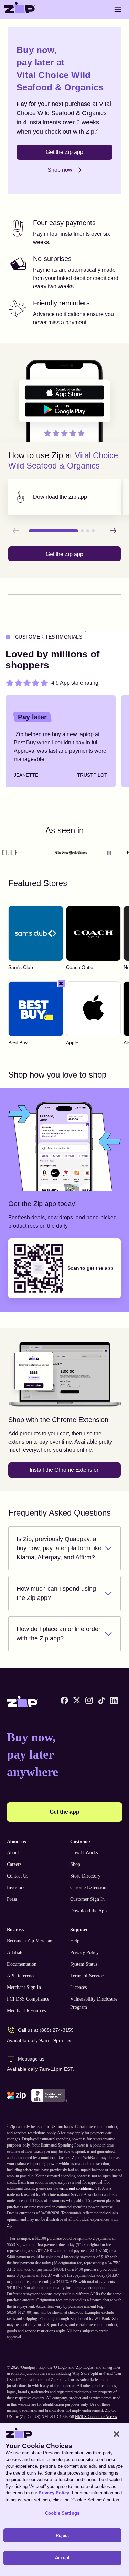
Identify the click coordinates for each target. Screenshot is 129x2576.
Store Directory (85, 1876)
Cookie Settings (62, 2513)
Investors (16, 1888)
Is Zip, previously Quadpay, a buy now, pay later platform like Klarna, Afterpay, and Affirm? (59, 1548)
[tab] (64, 497)
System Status (84, 1964)
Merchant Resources (26, 2011)
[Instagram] (89, 1700)
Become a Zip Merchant (30, 1941)
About (13, 1853)
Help (75, 1941)
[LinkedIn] (114, 1700)
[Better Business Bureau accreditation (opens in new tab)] (49, 2095)
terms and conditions (76, 2188)
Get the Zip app (64, 152)
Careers (14, 1864)
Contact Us (18, 1876)
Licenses (78, 1987)
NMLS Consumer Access (96, 2417)
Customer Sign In (87, 1899)
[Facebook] (64, 1700)
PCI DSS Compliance (28, 1999)
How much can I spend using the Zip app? (56, 1593)
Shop (75, 1864)
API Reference (21, 1976)
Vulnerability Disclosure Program (94, 2003)
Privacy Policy (84, 1952)
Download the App (88, 1911)
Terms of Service (87, 1976)
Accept (62, 2558)
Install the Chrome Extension (65, 1470)
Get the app (64, 1812)
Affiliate (15, 1952)
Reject (62, 2535)
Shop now (60, 170)
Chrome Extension (88, 1888)
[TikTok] (101, 1700)
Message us (31, 2059)
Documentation (22, 1964)
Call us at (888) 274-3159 (46, 2030)
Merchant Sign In (24, 1987)
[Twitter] (77, 1700)
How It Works (84, 1853)
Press (12, 1899)
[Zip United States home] (20, 10)
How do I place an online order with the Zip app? (58, 1634)
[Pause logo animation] (109, 853)
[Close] (117, 2434)
